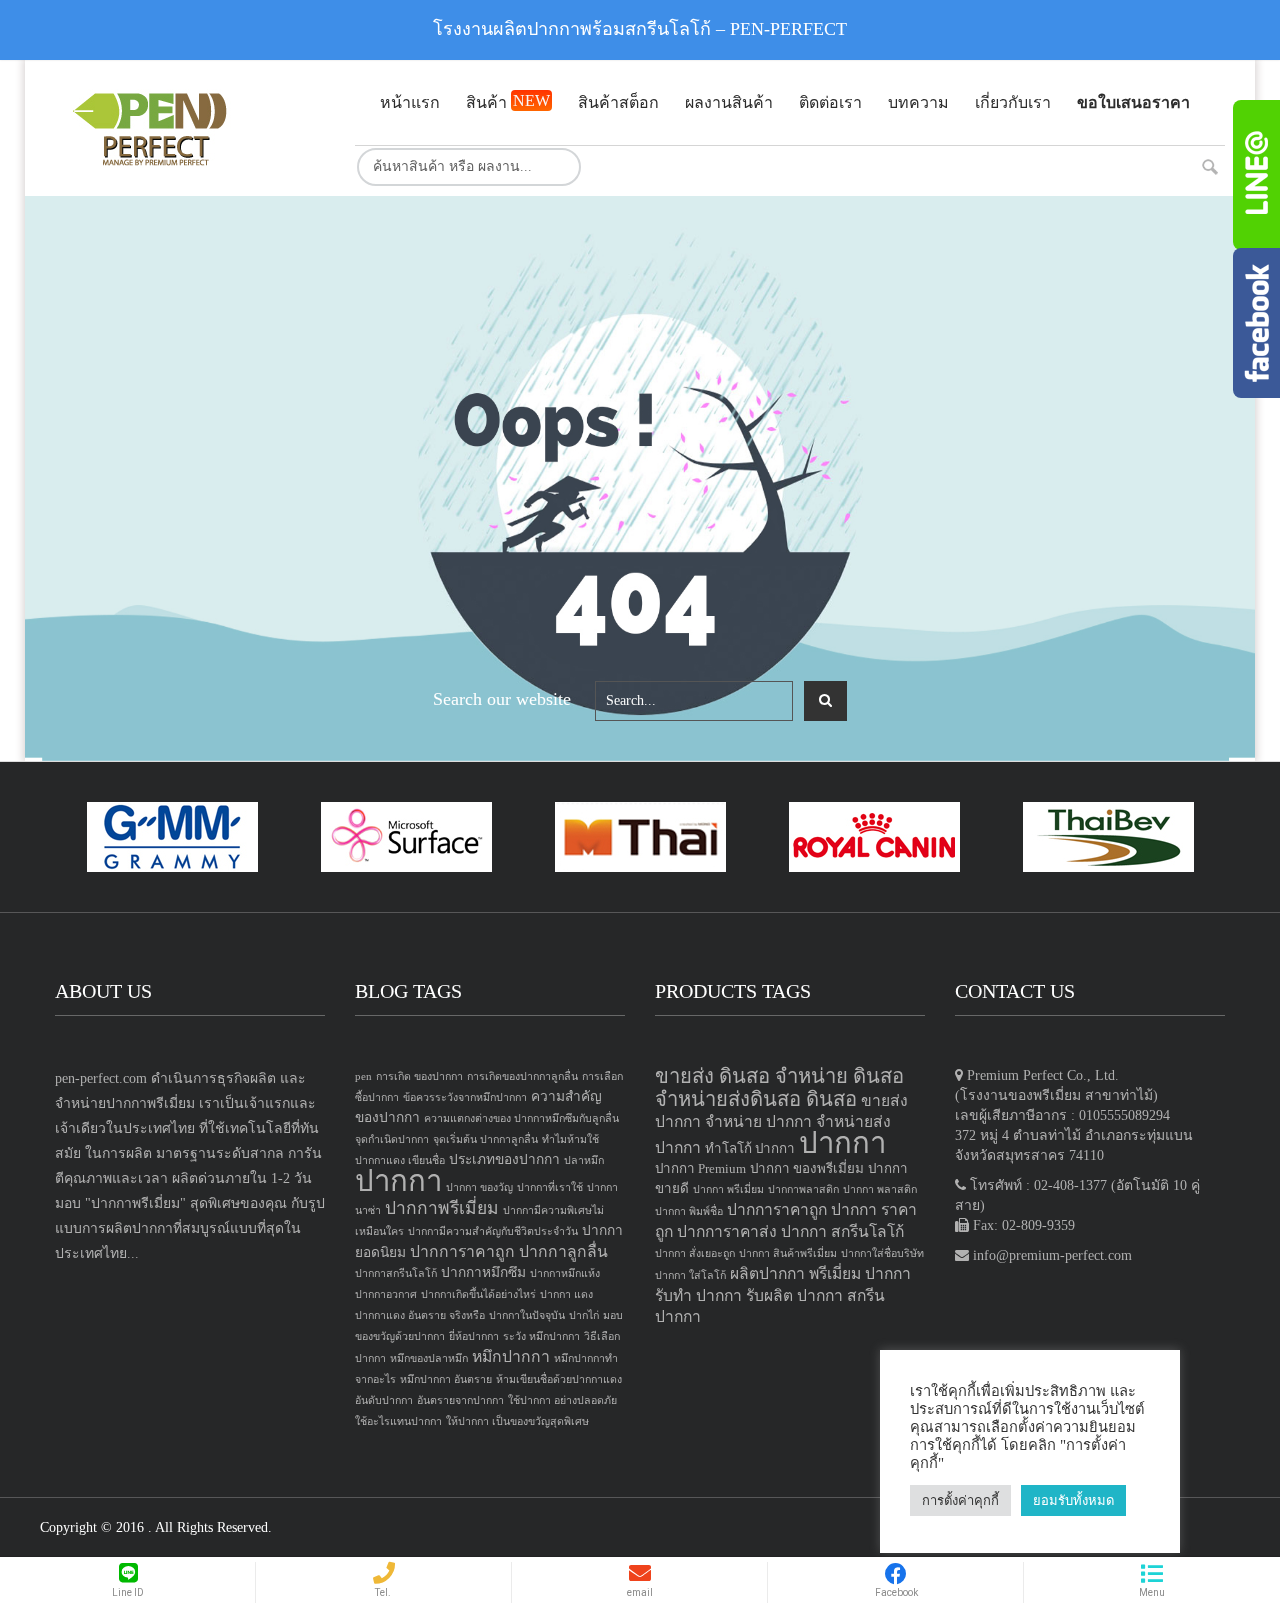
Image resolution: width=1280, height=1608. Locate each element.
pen (363, 1076)
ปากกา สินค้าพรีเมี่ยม (788, 1253)
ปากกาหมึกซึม (483, 1272)
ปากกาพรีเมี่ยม (442, 1208)
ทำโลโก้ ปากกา (750, 1148)
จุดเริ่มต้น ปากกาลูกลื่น (485, 1139)
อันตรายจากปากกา (460, 1400)
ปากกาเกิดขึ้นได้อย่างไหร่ (478, 1294)
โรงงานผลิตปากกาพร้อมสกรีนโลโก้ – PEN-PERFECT (640, 29)
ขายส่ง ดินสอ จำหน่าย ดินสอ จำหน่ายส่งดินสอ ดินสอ (779, 1087)
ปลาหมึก (584, 1160)
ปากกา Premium (700, 1168)
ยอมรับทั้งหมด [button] (1073, 1500)
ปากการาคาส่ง (727, 1231)
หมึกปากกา (511, 1356)
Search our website (502, 699)
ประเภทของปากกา (504, 1159)
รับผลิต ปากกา (794, 1295)
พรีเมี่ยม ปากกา (860, 1273)
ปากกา (398, 1181)
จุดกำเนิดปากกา (392, 1139)
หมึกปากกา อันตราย (446, 1379)
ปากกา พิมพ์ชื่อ (689, 1211)
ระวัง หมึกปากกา (541, 1336)
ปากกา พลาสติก (880, 1189)
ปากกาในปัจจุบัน (527, 1315)
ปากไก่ (584, 1315)
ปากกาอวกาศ (386, 1294)
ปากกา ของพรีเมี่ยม (807, 1168)
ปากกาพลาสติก (803, 1189)
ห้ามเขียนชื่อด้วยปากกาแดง (559, 1379)
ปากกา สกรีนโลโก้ (842, 1231)
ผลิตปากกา (767, 1273)
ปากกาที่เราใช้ (550, 1187)
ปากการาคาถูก (462, 1251)
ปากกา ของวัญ (479, 1187)
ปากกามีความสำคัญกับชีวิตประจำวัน (493, 1231)
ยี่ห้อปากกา (474, 1336)
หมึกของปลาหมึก (429, 1358)
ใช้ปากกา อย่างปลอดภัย (562, 1400)
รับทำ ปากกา (698, 1295)
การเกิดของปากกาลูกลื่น (522, 1076)
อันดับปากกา (384, 1400)
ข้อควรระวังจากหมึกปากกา (465, 1097)
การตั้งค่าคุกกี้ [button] (960, 1500)
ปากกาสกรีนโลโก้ (396, 1273)
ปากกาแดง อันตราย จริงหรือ (420, 1315)
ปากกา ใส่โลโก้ (690, 1275)
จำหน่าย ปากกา (758, 1121)
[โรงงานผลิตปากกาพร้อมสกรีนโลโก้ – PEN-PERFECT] (190, 128)
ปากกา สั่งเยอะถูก (695, 1253)
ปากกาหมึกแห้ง (565, 1273)
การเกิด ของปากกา (419, 1076)
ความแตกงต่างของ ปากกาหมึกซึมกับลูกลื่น (521, 1118)
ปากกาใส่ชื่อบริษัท (882, 1253)
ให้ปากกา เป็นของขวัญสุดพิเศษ (517, 1421)
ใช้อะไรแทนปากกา (398, 1421)
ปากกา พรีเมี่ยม (728, 1189)
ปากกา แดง (566, 1294)
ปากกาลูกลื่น (563, 1251)
